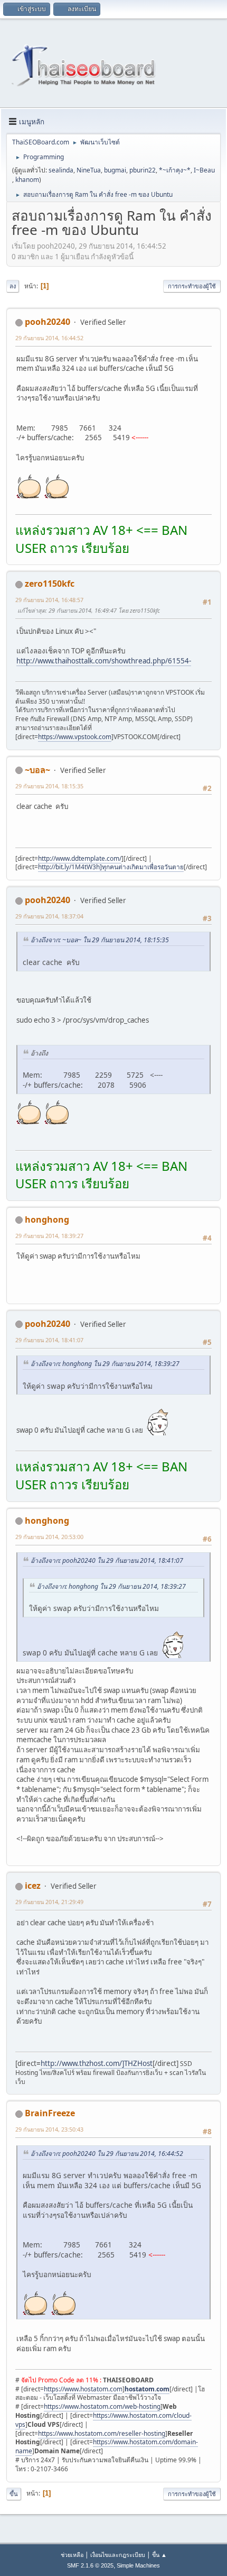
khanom (27, 180)
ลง (13, 286)
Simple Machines (138, 2565)
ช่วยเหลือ (72, 2555)
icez (33, 1886)
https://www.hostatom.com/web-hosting (102, 2406)
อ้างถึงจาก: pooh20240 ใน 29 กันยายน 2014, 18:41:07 (107, 1560)
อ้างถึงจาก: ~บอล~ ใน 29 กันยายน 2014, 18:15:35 (100, 940)
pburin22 (143, 170)
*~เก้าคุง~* (175, 170)
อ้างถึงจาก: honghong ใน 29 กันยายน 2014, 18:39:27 (105, 1364)
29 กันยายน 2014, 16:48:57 (49, 600)
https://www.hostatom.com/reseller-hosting (102, 2433)
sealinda (61, 170)
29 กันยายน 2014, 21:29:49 (49, 1902)
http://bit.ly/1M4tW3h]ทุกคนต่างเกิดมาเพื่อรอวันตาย (111, 867)
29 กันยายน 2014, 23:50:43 (49, 2129)
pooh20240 (48, 322)
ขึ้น (14, 2494)
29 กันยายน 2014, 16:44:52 (49, 338)
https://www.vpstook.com (75, 737)
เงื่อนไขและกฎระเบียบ (118, 2555)
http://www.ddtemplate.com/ (80, 858)
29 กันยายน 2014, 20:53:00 (49, 1537)
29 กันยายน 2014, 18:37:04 (49, 916)
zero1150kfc (50, 584)
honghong (47, 1219)
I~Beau (204, 170)
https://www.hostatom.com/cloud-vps (103, 2420)
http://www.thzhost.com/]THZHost (97, 2063)
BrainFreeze (50, 2113)
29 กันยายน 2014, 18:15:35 (49, 786)
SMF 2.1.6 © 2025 (90, 2565)
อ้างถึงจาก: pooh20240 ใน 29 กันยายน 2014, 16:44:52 (107, 2154)
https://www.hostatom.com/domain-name (107, 2446)
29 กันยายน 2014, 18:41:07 (49, 1340)
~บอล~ (37, 770)
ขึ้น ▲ (159, 2555)
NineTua (89, 170)
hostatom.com (147, 2389)
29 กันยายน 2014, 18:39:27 (49, 1236)
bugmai (115, 170)
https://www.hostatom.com (83, 2389)
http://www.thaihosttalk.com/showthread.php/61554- (104, 661)
